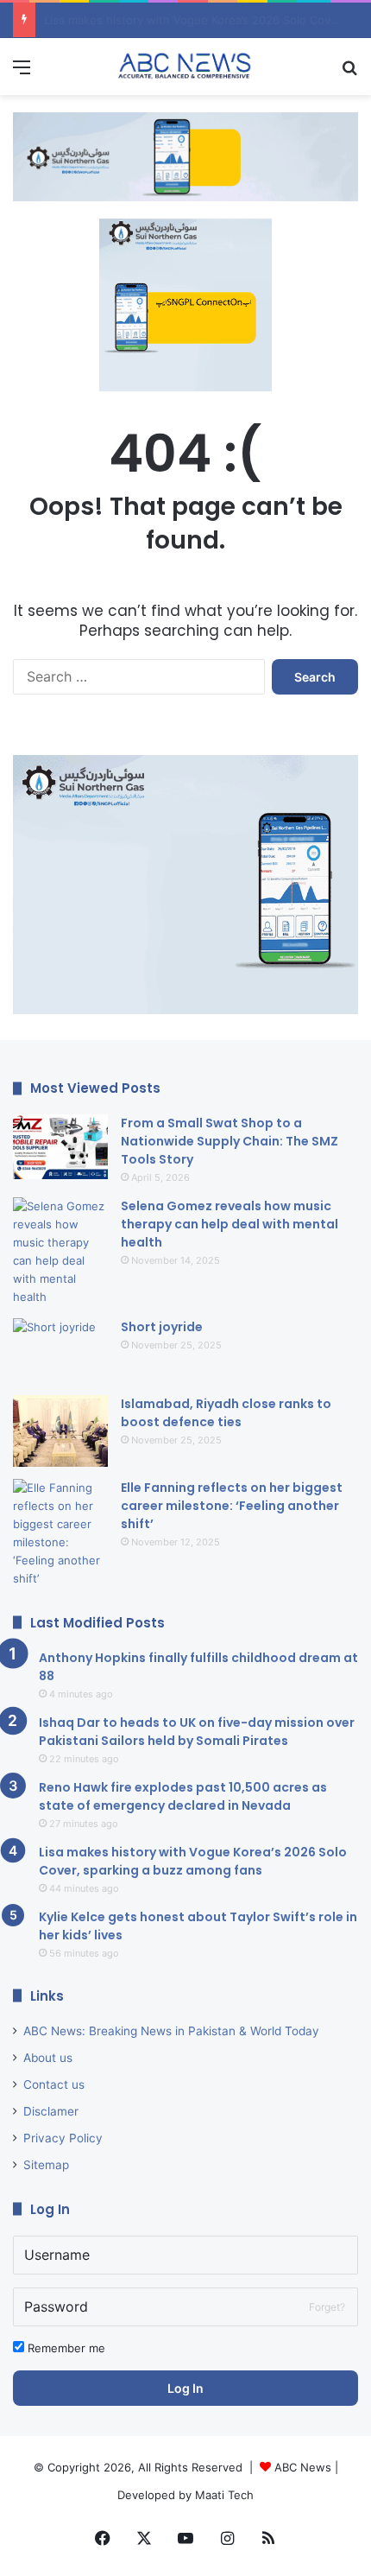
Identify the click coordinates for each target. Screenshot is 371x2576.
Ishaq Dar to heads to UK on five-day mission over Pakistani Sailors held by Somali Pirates (197, 1732)
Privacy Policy (63, 2138)
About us (48, 2058)
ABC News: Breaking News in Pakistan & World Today (171, 2031)
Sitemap (46, 2165)
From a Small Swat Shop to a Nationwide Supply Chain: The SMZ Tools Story (230, 1141)
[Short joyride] (60, 1351)
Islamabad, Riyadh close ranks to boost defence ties (226, 1413)
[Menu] (22, 73)
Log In (185, 2388)
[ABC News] (185, 67)
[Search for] (349, 73)
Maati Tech (224, 2495)
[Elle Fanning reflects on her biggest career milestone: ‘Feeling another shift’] (60, 1533)
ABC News (303, 2467)
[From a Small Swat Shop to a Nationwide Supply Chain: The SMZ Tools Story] (60, 1147)
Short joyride (162, 1327)
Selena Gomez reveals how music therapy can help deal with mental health (230, 1224)
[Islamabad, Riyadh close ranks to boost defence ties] (60, 1431)
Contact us (54, 2084)
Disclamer (51, 2111)
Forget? (327, 2307)
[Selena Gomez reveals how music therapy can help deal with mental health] (60, 1252)
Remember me (65, 2348)
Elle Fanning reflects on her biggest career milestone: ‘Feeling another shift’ (232, 1506)
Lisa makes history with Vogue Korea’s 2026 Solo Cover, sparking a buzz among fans (193, 1861)
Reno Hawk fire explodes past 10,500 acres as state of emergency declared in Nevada (183, 1796)
